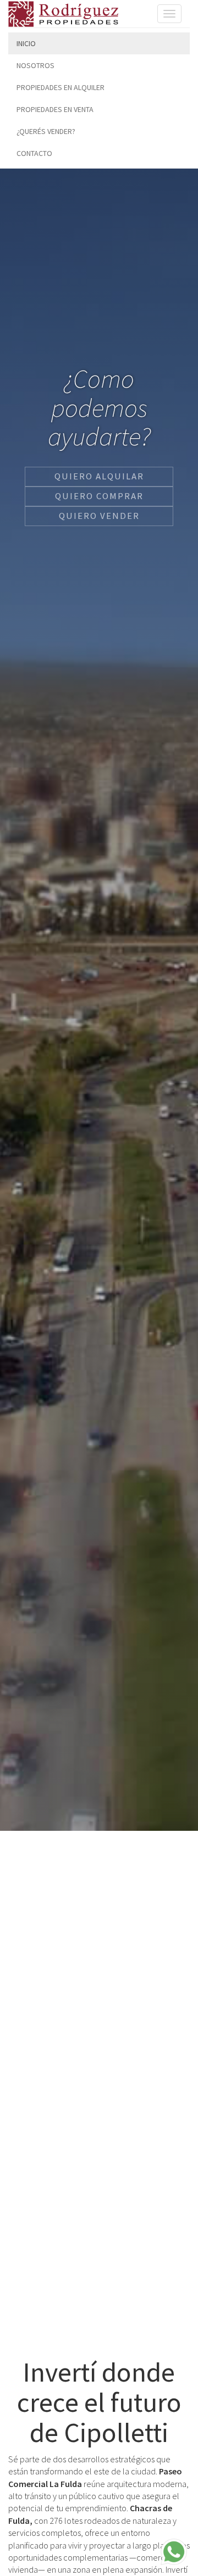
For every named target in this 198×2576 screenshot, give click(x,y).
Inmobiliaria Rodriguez (63, 14)
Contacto (34, 153)
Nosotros (35, 65)
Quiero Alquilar (99, 476)
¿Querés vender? (46, 131)
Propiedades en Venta (55, 109)
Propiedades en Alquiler (61, 87)
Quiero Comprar (99, 496)
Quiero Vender (99, 516)
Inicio (26, 43)
